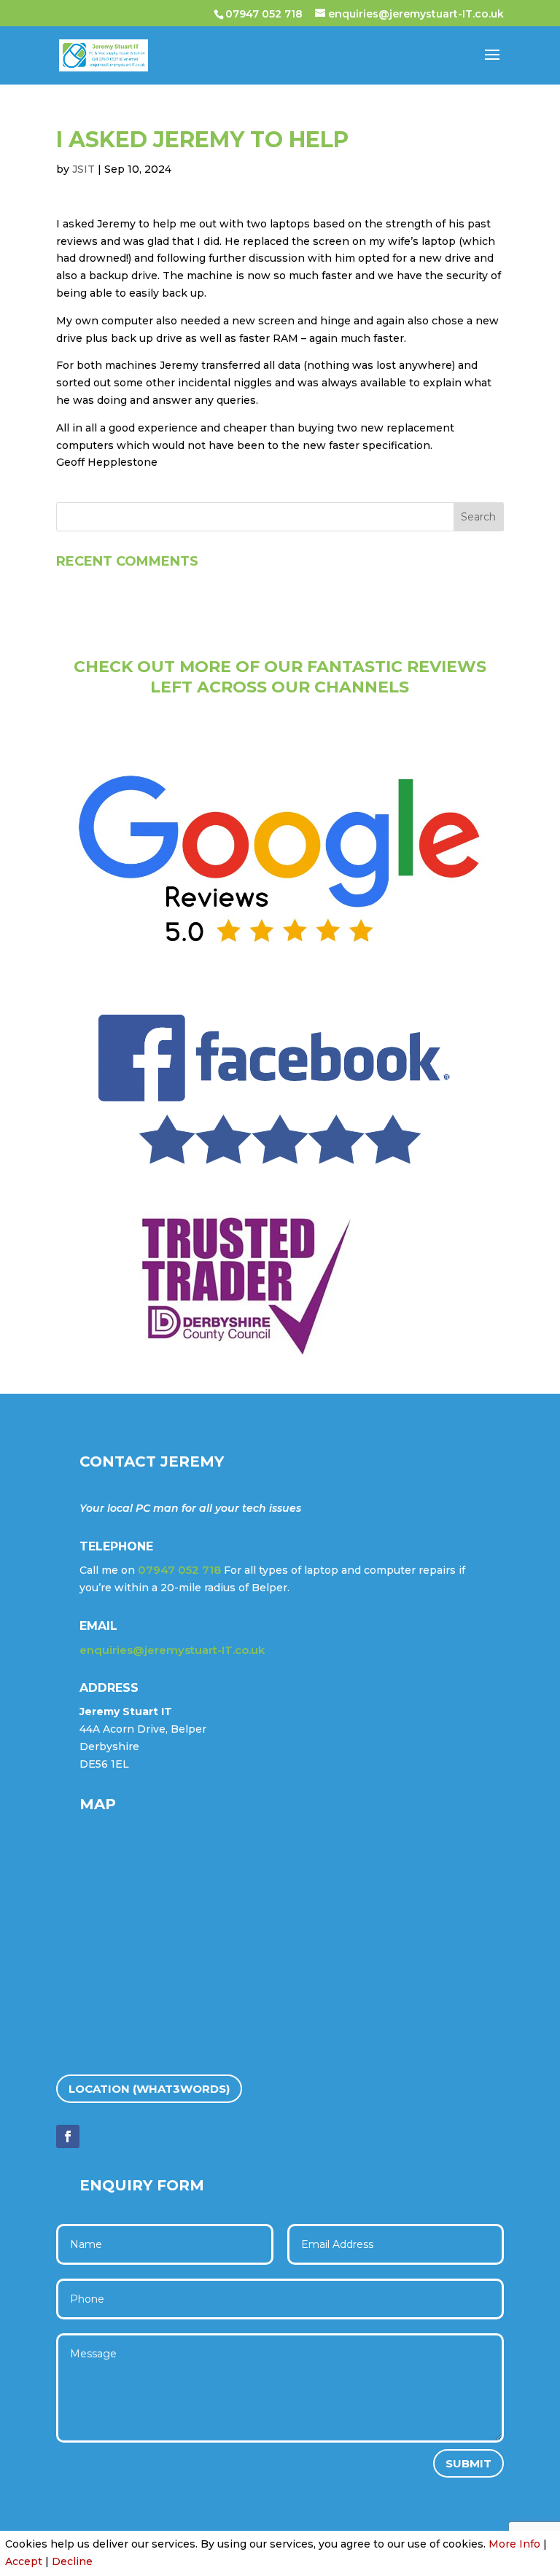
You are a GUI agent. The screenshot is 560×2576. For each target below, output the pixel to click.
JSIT (83, 169)
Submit (468, 2463)
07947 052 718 (264, 14)
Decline (72, 2561)
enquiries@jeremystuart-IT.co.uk (172, 1650)
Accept (24, 2561)
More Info (514, 2544)
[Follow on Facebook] (68, 2136)
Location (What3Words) (149, 2089)
